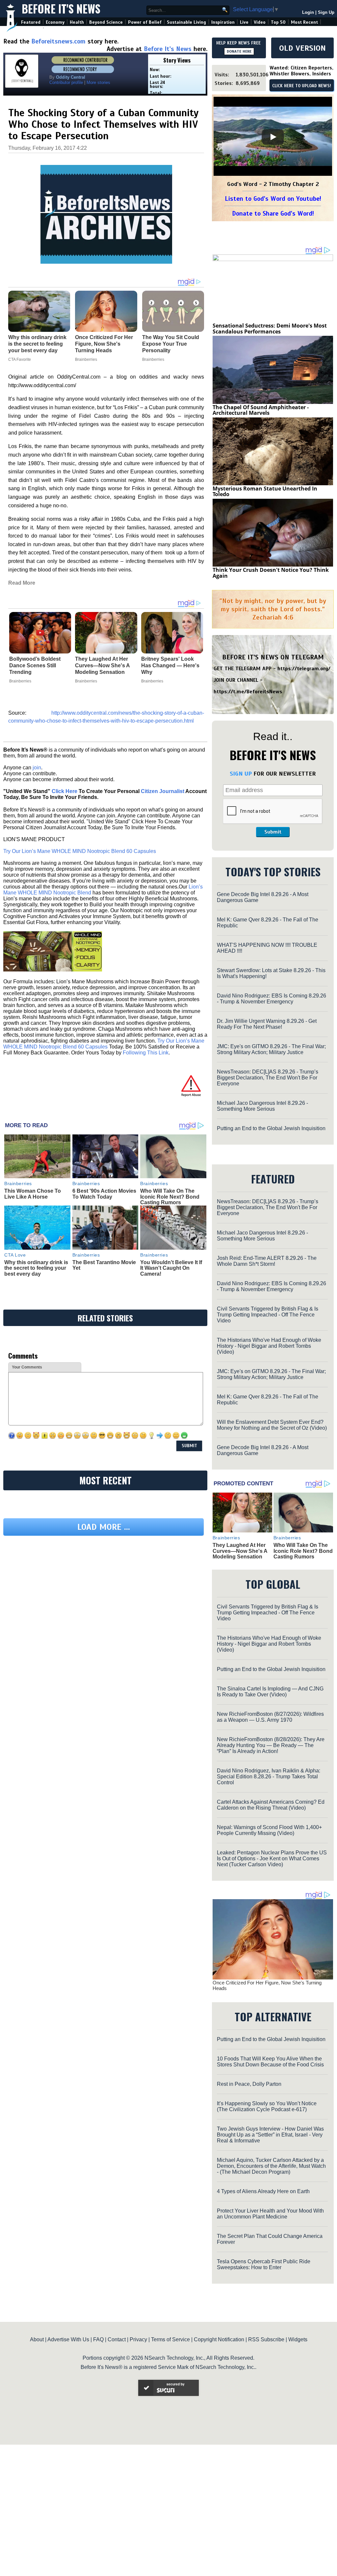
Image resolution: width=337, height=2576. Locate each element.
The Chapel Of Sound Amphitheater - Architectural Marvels (261, 410)
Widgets (298, 2339)
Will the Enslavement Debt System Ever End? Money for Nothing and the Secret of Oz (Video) (272, 1425)
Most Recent (304, 22)
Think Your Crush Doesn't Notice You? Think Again (271, 573)
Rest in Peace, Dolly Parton (249, 2084)
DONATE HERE (239, 51)
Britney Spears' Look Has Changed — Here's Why (170, 665)
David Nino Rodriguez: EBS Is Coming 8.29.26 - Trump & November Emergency (272, 999)
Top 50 (278, 22)
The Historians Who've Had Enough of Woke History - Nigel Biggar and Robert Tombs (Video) (269, 1346)
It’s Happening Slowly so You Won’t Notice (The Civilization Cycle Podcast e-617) (267, 2106)
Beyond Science (106, 22)
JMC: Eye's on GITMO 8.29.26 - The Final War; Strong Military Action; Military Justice (271, 1049)
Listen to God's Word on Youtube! (273, 199)
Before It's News (61, 9)
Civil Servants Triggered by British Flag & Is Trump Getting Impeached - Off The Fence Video (268, 1315)
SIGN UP (241, 774)
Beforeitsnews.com (58, 41)
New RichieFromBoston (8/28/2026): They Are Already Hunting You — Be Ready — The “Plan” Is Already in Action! (271, 1745)
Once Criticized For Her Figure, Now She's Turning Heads (267, 1985)
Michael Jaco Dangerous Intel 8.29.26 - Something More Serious (262, 1106)
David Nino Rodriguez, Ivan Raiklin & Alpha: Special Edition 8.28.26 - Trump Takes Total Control (269, 1777)
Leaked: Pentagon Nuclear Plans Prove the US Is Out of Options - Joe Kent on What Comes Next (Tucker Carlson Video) (272, 1859)
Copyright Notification (219, 2339)
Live (244, 22)
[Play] (273, 137)
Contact (117, 2339)
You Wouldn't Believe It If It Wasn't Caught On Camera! (171, 1268)
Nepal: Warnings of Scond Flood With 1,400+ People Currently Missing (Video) (269, 1830)
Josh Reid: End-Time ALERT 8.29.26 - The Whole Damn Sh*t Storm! (267, 1261)
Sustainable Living (186, 22)
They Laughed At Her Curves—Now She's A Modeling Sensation (102, 665)
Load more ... (104, 1527)
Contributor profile (66, 82)
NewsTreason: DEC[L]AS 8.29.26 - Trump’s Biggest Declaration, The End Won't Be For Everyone (268, 1078)
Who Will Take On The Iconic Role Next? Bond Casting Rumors (170, 1197)
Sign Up (326, 12)
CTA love (15, 1255)
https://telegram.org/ (304, 669)
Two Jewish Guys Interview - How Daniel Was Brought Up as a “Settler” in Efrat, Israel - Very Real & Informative (270, 2135)
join (37, 768)
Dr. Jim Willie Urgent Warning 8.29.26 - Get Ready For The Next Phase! (267, 1024)
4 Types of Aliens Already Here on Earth (263, 2191)
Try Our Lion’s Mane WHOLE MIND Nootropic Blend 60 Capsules (80, 851)
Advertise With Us (68, 2339)
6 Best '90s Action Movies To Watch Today (104, 1194)
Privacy (138, 2339)
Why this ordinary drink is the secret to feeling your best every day (36, 1268)
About (37, 2339)
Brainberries (20, 681)
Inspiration (223, 22)
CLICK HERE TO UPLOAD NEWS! (302, 86)
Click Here (65, 791)
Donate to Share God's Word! (273, 213)
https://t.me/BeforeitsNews (248, 692)
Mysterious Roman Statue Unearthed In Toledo (265, 491)
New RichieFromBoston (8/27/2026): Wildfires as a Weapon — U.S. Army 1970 (270, 1717)
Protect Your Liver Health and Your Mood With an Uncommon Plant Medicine (270, 2214)
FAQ (98, 2339)
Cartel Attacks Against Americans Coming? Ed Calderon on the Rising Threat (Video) (271, 1805)
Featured (31, 22)
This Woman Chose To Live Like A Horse (33, 1194)
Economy (55, 22)
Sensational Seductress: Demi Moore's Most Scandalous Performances (270, 329)
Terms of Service (170, 2339)
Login (308, 12)
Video (260, 22)
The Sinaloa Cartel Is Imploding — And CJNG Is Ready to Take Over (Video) (270, 1692)
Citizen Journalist (163, 791)
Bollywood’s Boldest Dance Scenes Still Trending (35, 665)
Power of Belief (145, 22)
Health (77, 22)
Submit (273, 832)
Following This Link (146, 1053)
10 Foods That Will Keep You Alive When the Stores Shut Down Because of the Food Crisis (270, 2062)
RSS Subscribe (266, 2339)
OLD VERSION (302, 48)
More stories (98, 82)
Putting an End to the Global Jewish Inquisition (271, 1128)
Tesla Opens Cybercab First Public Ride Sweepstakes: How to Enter (264, 2264)
